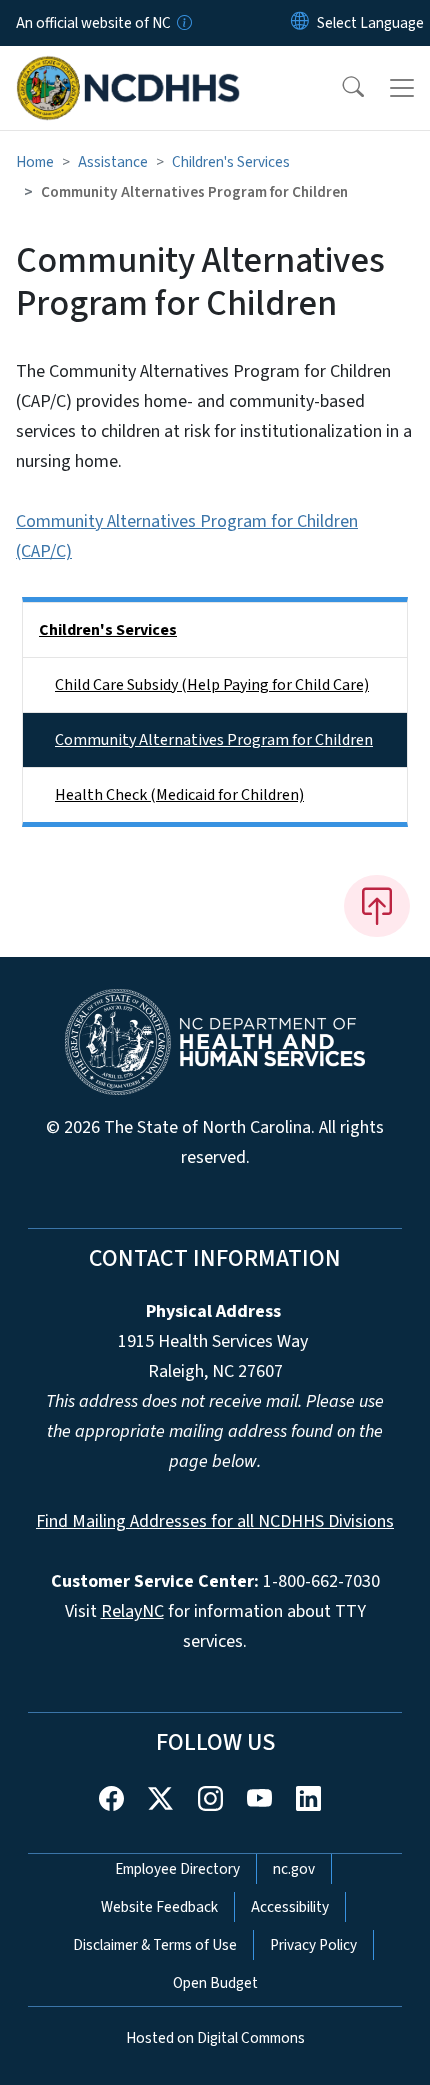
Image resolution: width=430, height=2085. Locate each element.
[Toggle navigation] (402, 88)
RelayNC (132, 1611)
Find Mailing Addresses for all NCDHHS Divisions (215, 1521)
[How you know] (183, 23)
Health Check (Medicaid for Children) (179, 795)
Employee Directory (177, 1869)
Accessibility (290, 1907)
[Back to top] (377, 906)
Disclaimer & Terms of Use (155, 1945)
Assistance (113, 162)
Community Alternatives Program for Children (214, 740)
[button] (340, 88)
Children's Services (231, 162)
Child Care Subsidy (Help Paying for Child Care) (212, 685)
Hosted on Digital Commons (215, 2038)
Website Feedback (159, 1907)
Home (35, 162)
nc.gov (294, 1869)
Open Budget (215, 1983)
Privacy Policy (313, 1945)
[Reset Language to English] (300, 23)
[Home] (128, 69)
